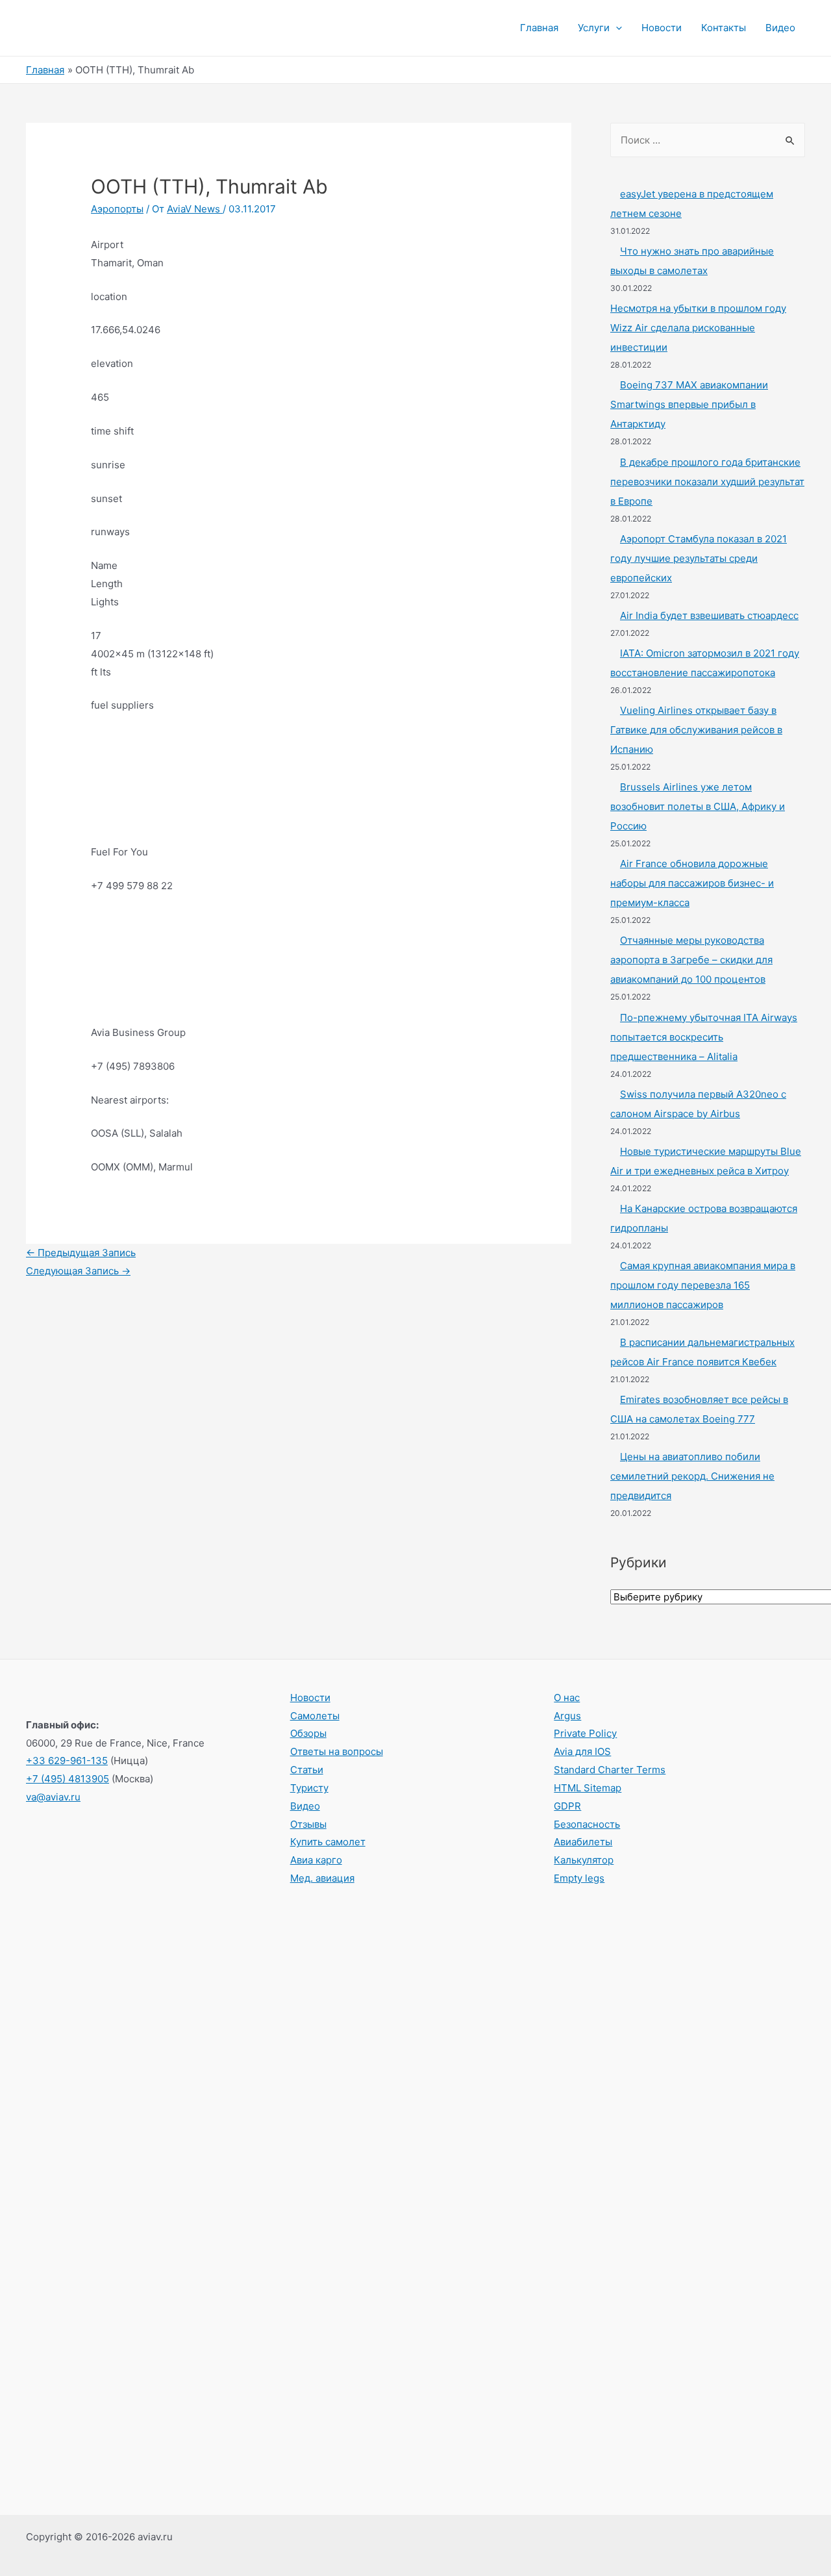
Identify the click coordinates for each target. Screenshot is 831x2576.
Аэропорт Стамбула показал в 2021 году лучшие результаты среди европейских (699, 558)
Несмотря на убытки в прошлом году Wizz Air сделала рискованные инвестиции (698, 328)
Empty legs (579, 1878)
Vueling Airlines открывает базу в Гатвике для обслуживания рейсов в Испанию (696, 730)
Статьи (307, 1770)
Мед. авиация (322, 1878)
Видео (780, 28)
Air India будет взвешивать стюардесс (709, 615)
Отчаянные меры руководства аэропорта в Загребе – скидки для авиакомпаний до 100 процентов (691, 960)
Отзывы (308, 1824)
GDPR (567, 1806)
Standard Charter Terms (610, 1770)
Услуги (594, 28)
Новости (662, 28)
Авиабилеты (583, 1842)
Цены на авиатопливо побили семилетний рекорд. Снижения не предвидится (692, 1476)
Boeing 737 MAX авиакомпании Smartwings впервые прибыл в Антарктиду (689, 404)
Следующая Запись (78, 1271)
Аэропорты (117, 209)
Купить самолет (328, 1842)
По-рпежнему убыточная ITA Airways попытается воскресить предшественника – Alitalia (704, 1037)
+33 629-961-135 (67, 1761)
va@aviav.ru (53, 1797)
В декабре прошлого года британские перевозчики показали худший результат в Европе (707, 482)
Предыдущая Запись (81, 1253)
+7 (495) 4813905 (68, 1779)
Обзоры (308, 1733)
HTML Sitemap (588, 1788)
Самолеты (315, 1716)
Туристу (309, 1788)
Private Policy (585, 1733)
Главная (539, 28)
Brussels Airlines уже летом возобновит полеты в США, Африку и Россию (698, 806)
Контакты (724, 28)
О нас (567, 1698)
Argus (567, 1716)
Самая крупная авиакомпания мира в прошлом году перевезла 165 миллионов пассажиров (703, 1285)
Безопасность (587, 1824)
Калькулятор (584, 1860)
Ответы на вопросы (337, 1751)
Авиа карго (316, 1860)
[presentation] (616, 28)
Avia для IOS (582, 1751)
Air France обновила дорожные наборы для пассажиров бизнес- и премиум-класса (692, 883)
